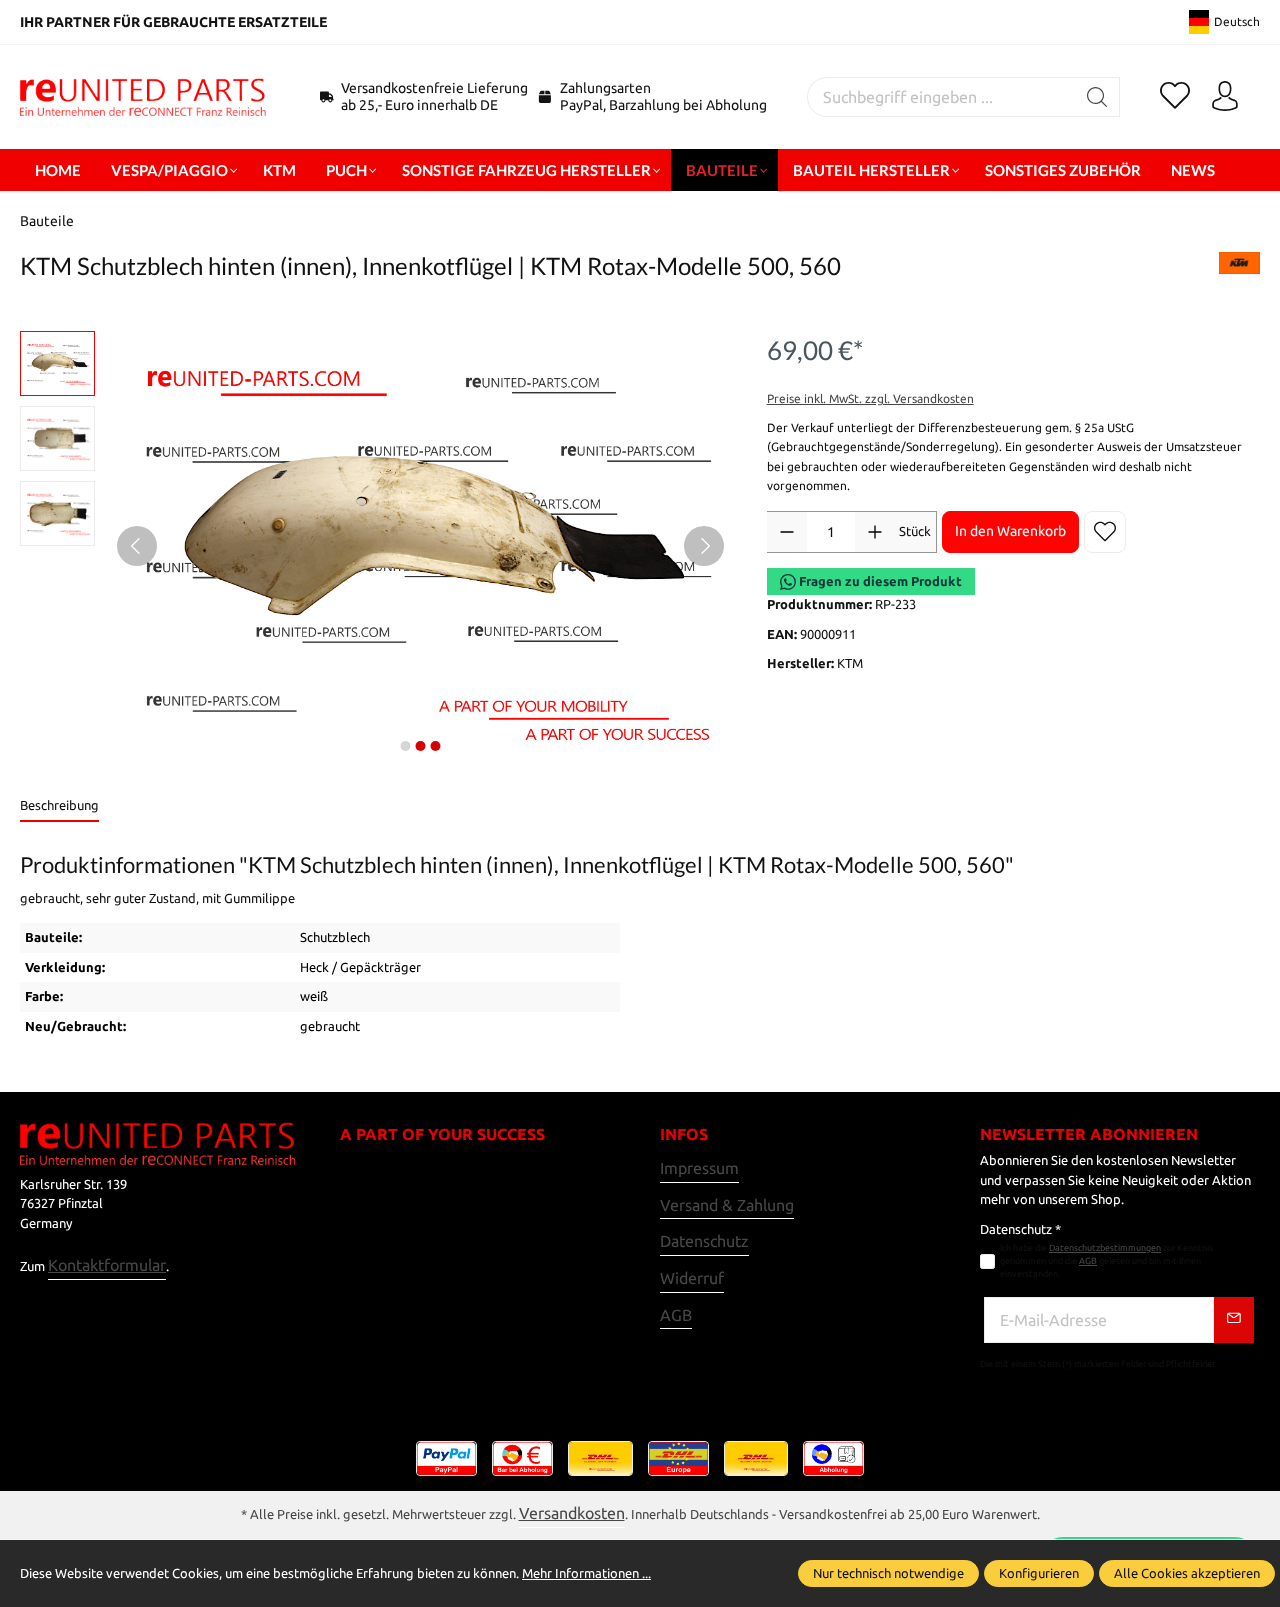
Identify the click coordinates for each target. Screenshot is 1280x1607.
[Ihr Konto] (1225, 97)
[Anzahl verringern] (787, 532)
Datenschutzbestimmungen (1105, 1248)
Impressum (699, 1168)
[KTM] (1239, 271)
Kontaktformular (107, 1265)
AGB (676, 1315)
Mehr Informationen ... (586, 1573)
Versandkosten (572, 1513)
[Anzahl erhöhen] (875, 532)
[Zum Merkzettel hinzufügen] (1105, 532)
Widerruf (692, 1278)
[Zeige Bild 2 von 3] (421, 746)
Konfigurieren (1039, 1573)
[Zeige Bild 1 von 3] (406, 746)
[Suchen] (1097, 97)
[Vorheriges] (137, 546)
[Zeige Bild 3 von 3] (436, 746)
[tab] (59, 807)
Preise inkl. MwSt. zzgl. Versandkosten (870, 398)
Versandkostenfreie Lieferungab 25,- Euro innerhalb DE (434, 96)
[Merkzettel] (1175, 97)
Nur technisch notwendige (888, 1573)
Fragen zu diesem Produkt (879, 581)
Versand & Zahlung (727, 1205)
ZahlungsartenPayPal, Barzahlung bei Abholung (663, 96)
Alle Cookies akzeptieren (1187, 1573)
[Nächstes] (704, 546)
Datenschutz (704, 1241)
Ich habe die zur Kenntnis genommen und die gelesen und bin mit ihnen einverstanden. (1106, 1261)
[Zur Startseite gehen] (145, 97)
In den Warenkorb (1010, 531)
